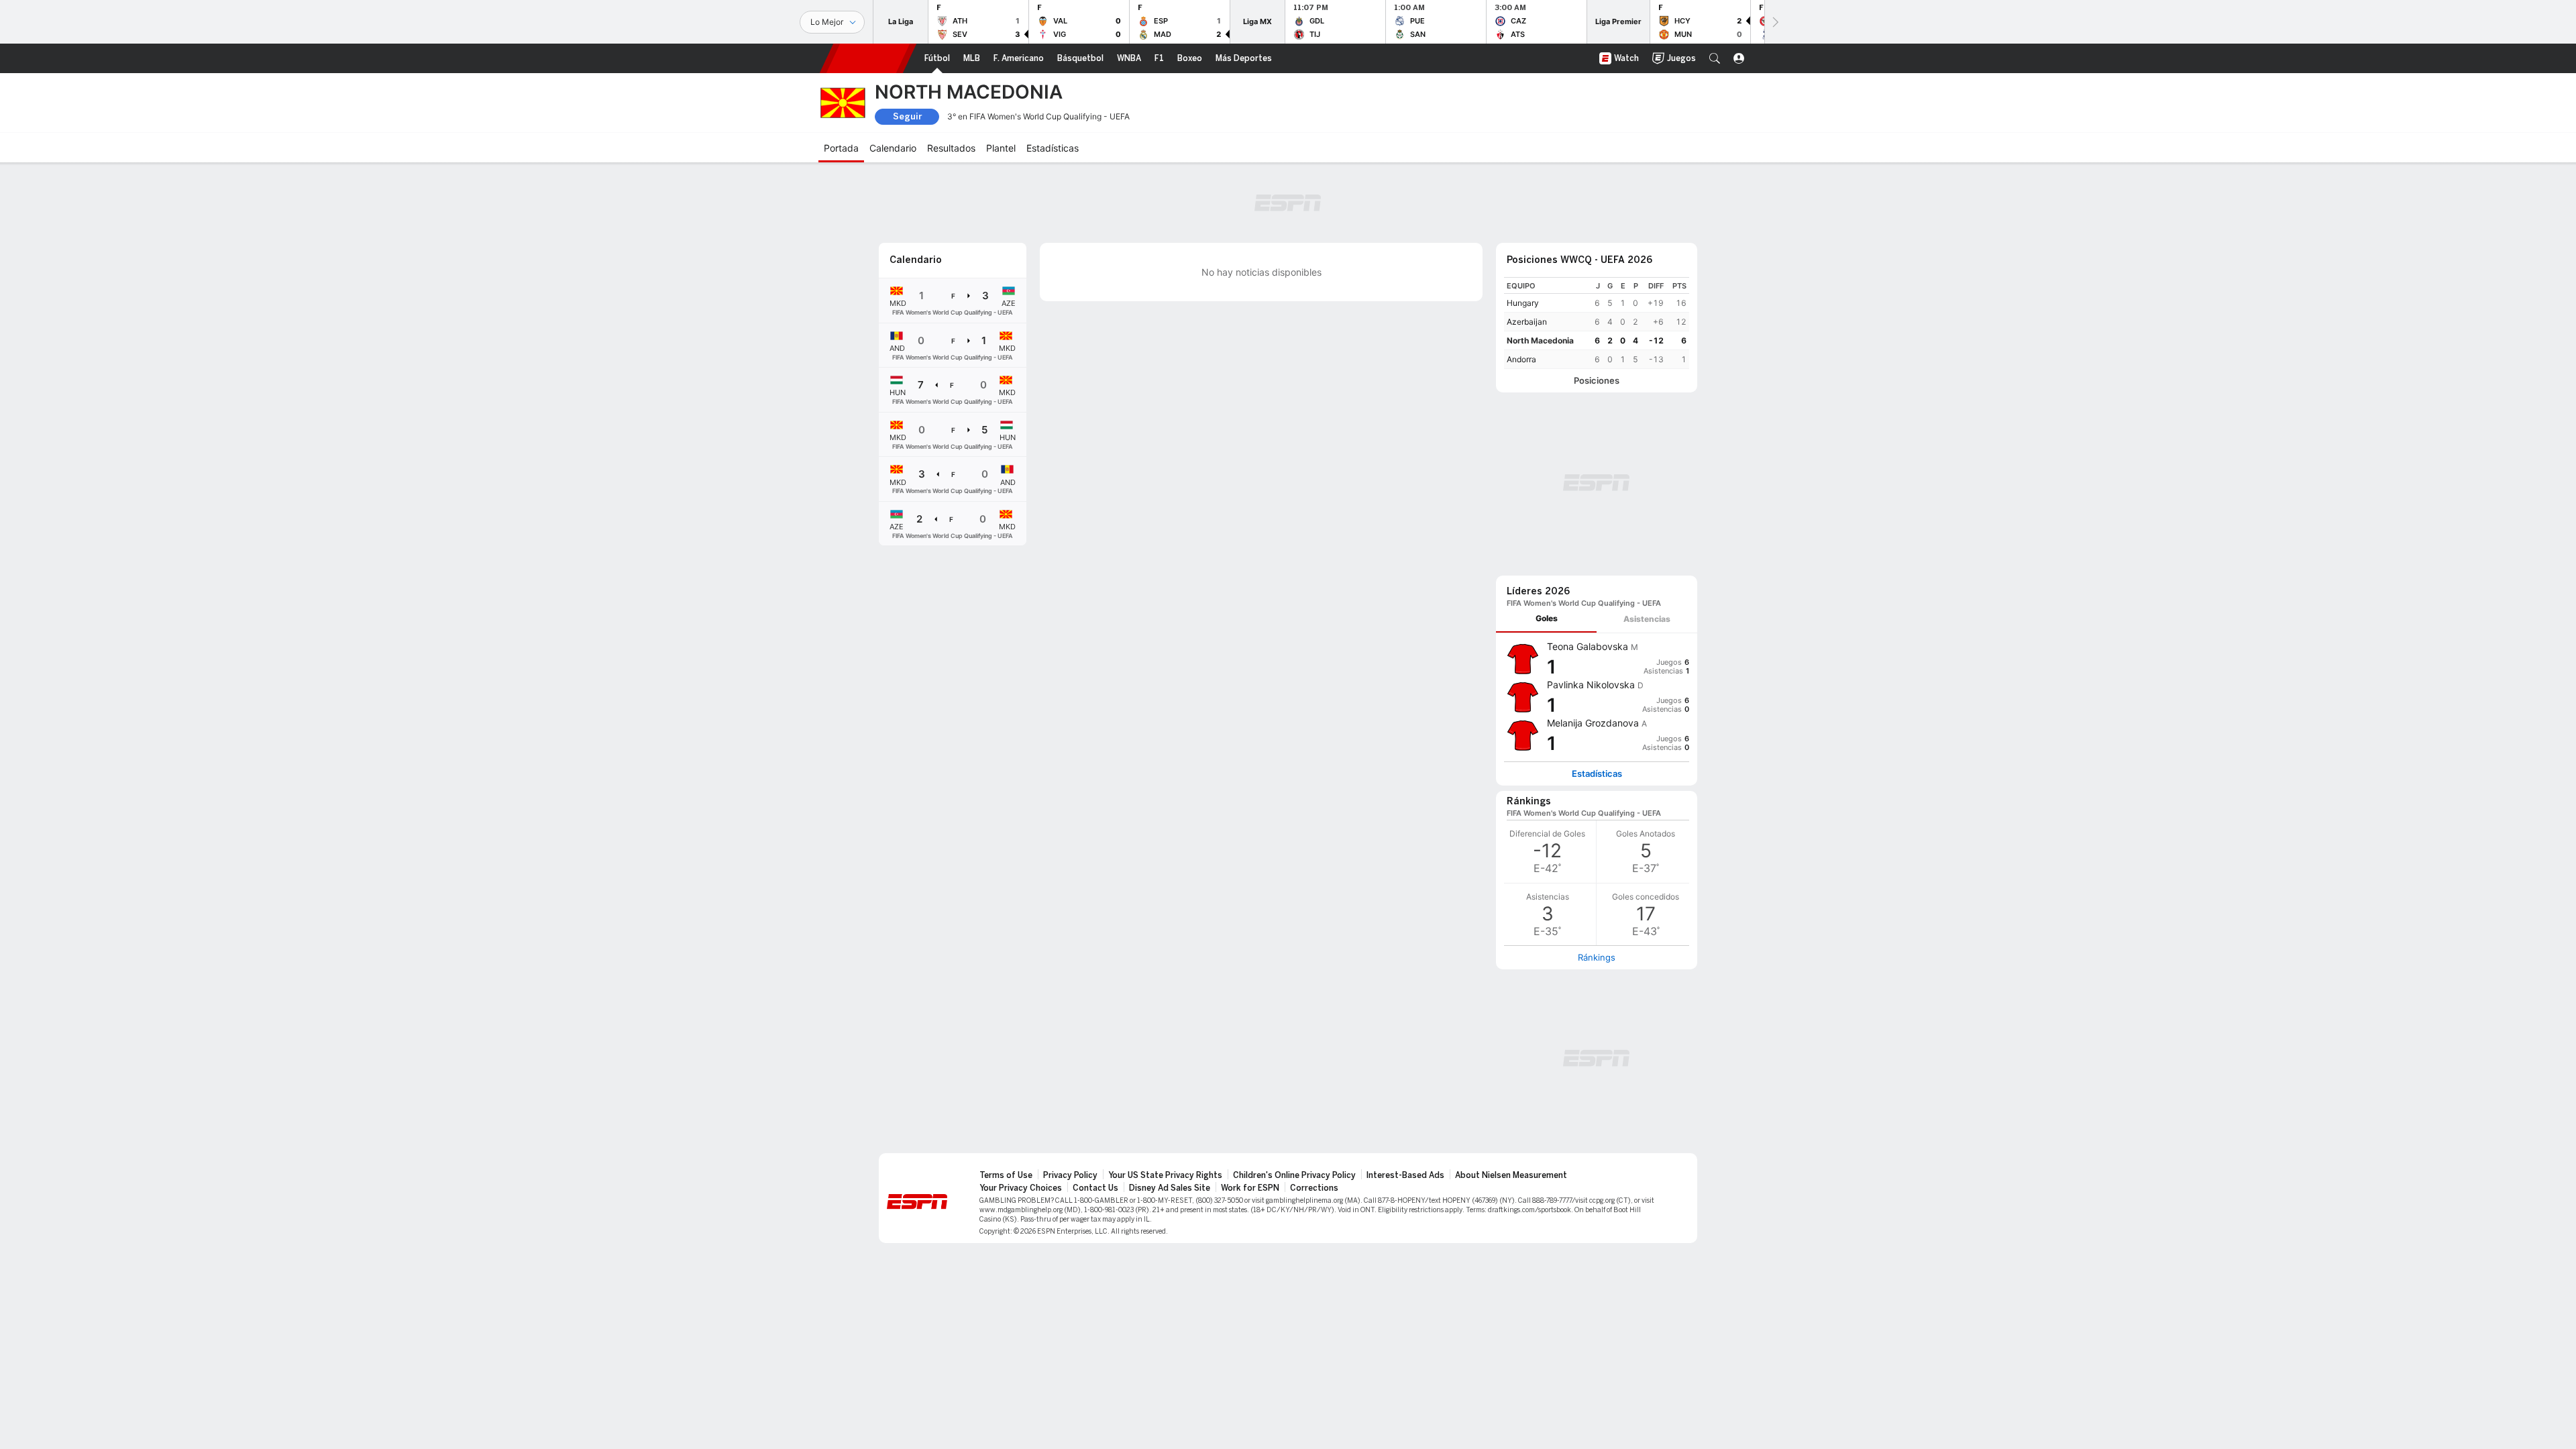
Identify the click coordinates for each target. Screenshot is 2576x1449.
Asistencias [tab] (1647, 619)
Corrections (1314, 1188)
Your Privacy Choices (1021, 1188)
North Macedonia (1540, 340)
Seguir (907, 116)
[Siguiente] (1774, 22)
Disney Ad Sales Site (1170, 1188)
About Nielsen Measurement (1511, 1175)
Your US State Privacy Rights (1165, 1175)
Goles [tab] (1547, 618)
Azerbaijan (1527, 322)
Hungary (1523, 303)
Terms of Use (1006, 1175)
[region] (1597, 323)
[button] (1715, 58)
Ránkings (1597, 957)
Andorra (1521, 359)
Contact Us (1095, 1188)
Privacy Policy (1070, 1175)
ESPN (868, 58)
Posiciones (1597, 381)
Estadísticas (1597, 774)
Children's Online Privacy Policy (1294, 1175)
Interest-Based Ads (1405, 1175)
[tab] (1546, 619)
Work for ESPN (1250, 1188)
